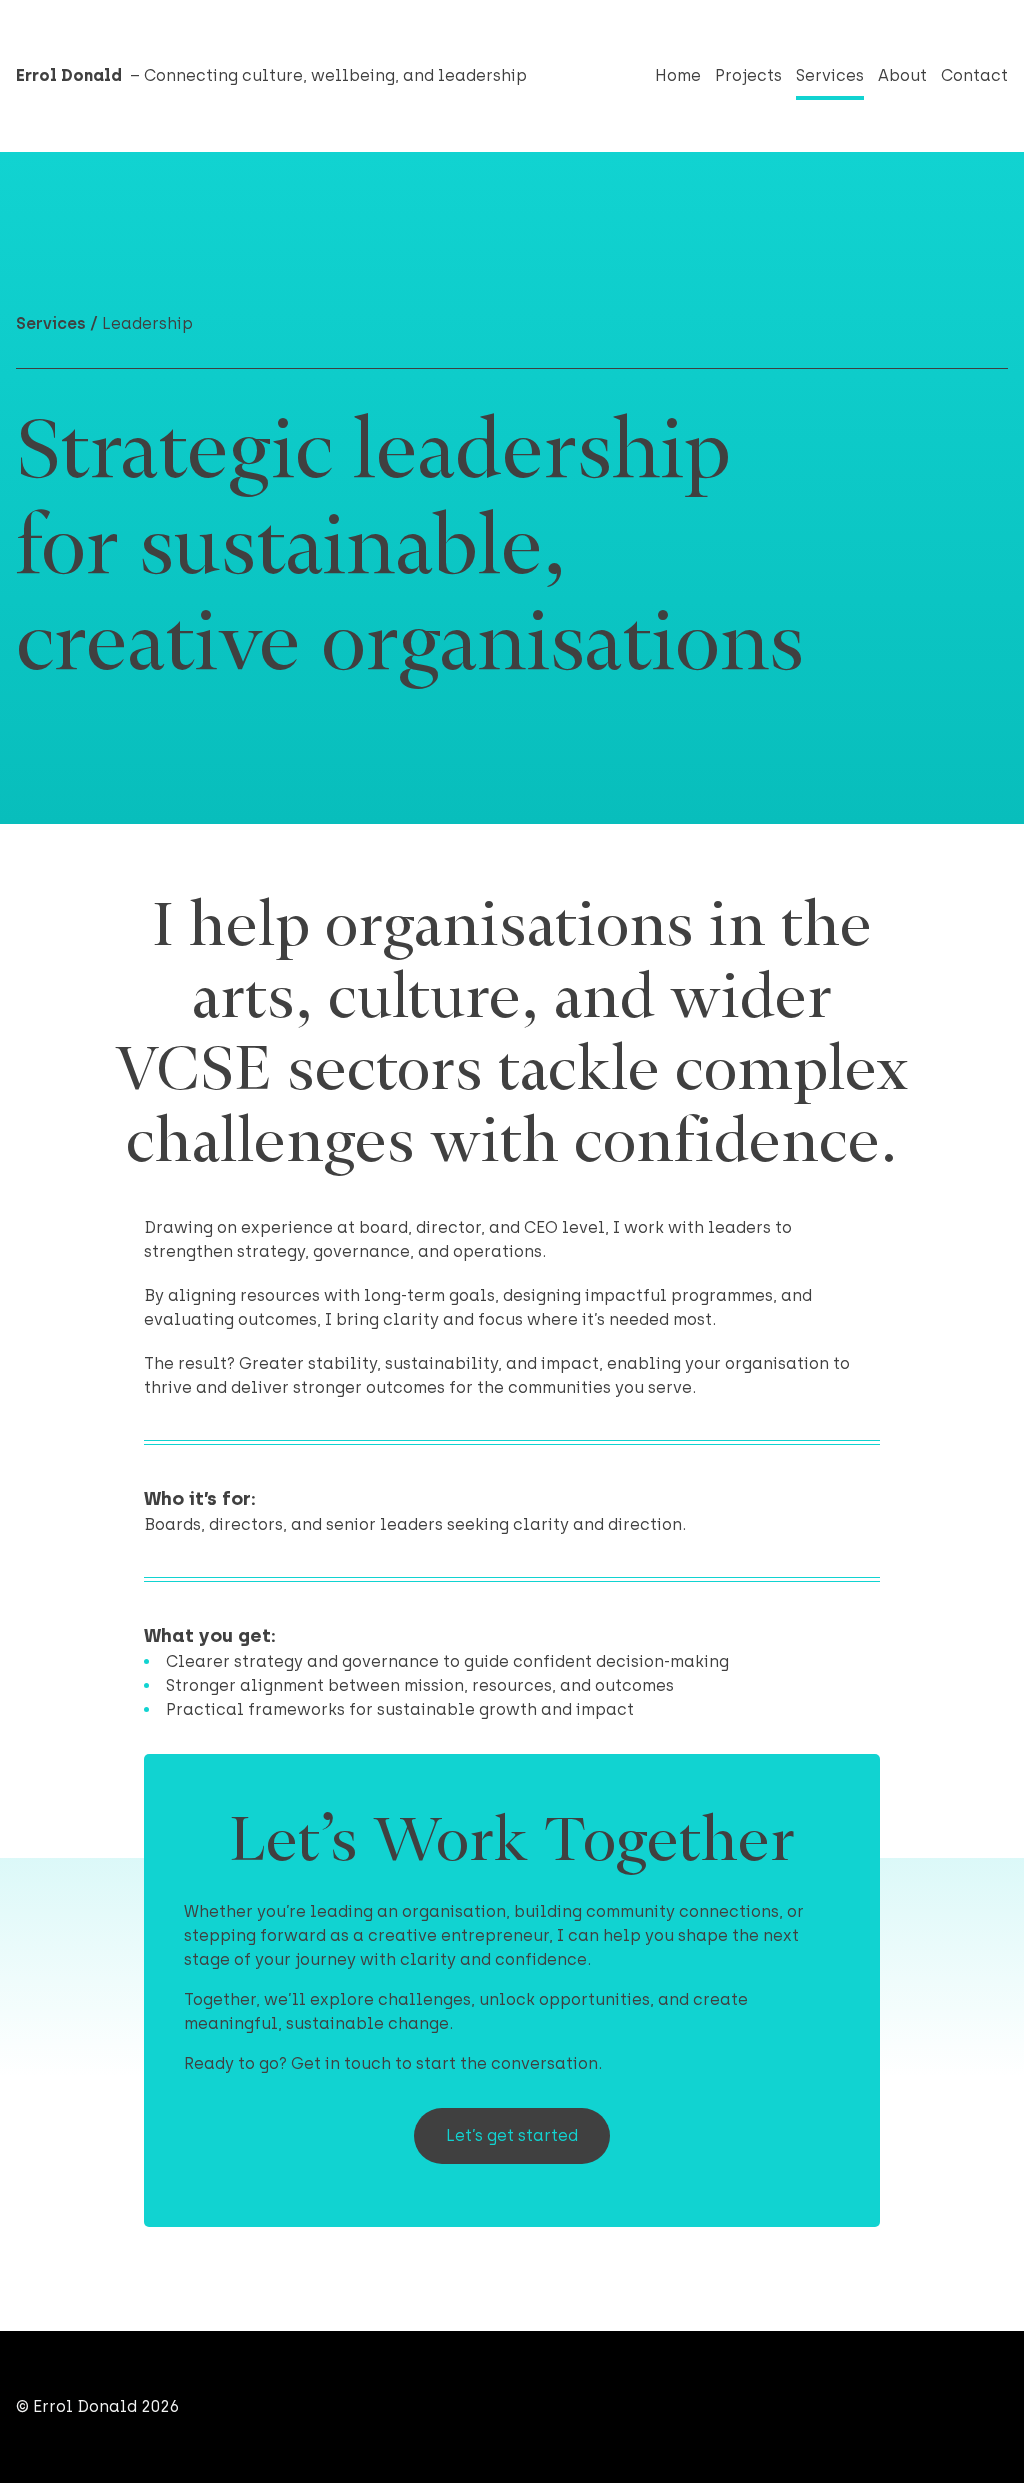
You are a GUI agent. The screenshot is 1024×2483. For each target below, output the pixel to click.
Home (678, 75)
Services (830, 75)
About (902, 75)
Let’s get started (512, 2135)
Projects (748, 75)
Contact (974, 75)
